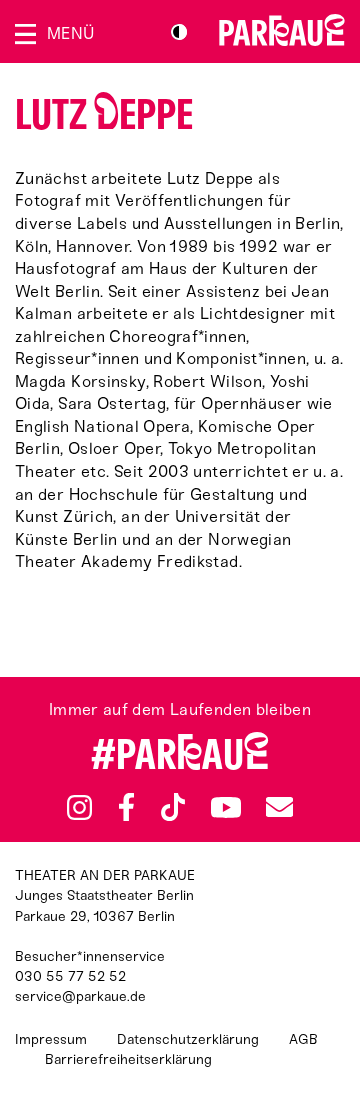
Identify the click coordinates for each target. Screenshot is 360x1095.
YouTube (225, 807)
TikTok (173, 807)
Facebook (127, 807)
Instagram (79, 807)
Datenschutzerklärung (188, 1039)
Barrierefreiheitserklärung (128, 1059)
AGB (303, 1039)
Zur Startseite (282, 30)
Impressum (51, 1039)
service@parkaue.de (80, 996)
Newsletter (279, 807)
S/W (179, 32)
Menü (70, 33)
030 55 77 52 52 (70, 976)
